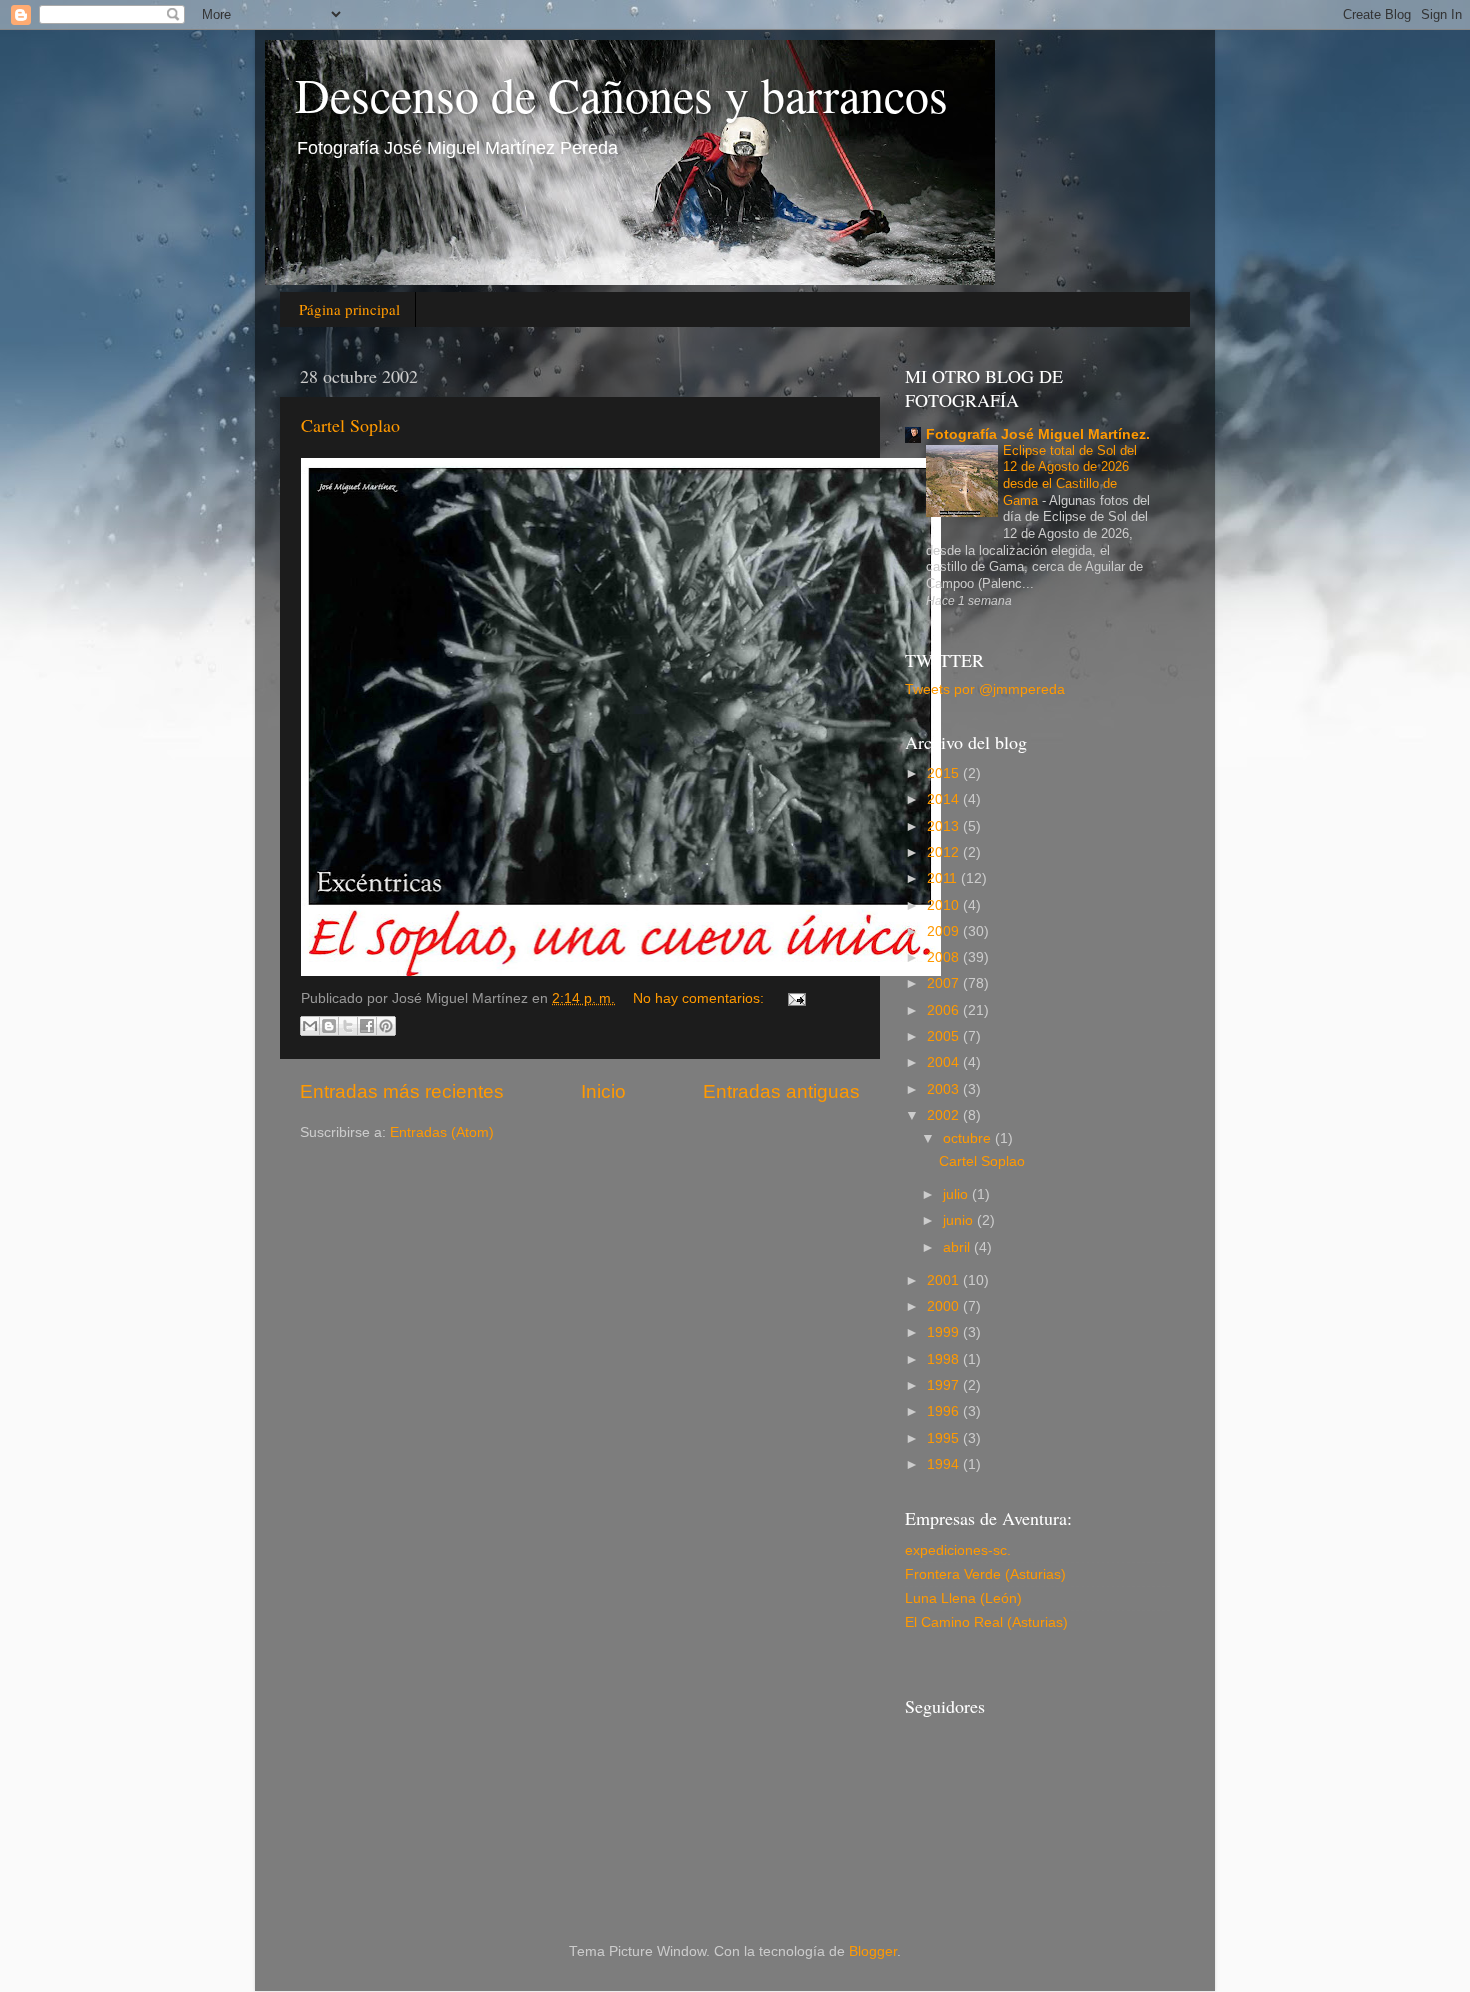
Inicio (603, 1091)
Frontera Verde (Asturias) (985, 1574)
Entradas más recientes (402, 1091)
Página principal (349, 309)
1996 (945, 1411)
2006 (945, 1010)
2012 (945, 852)
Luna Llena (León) (963, 1598)
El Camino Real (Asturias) (986, 1622)
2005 (945, 1036)
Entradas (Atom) (442, 1132)
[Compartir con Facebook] (367, 1026)
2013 (945, 826)
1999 (945, 1332)
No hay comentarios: (700, 998)
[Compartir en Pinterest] (386, 1026)
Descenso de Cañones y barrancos (621, 94)
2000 (945, 1306)
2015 (945, 773)
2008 (945, 957)
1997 (945, 1385)
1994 (945, 1464)
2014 (945, 799)
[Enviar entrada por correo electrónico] (793, 998)
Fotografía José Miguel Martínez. (1038, 434)
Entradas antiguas (781, 1091)
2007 (945, 983)
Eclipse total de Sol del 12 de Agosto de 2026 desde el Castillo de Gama (1070, 475)
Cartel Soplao (350, 425)
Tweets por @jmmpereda (985, 689)
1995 (945, 1438)
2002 (945, 1115)
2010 (945, 905)
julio (957, 1194)
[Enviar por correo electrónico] (310, 1026)
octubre (969, 1138)
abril (958, 1247)
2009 (945, 931)
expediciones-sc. (958, 1550)
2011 (944, 878)
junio (960, 1220)
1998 (945, 1359)
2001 (945, 1280)
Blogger (873, 1951)
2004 (945, 1062)
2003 (945, 1089)
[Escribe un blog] (329, 1026)
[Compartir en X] (348, 1026)
